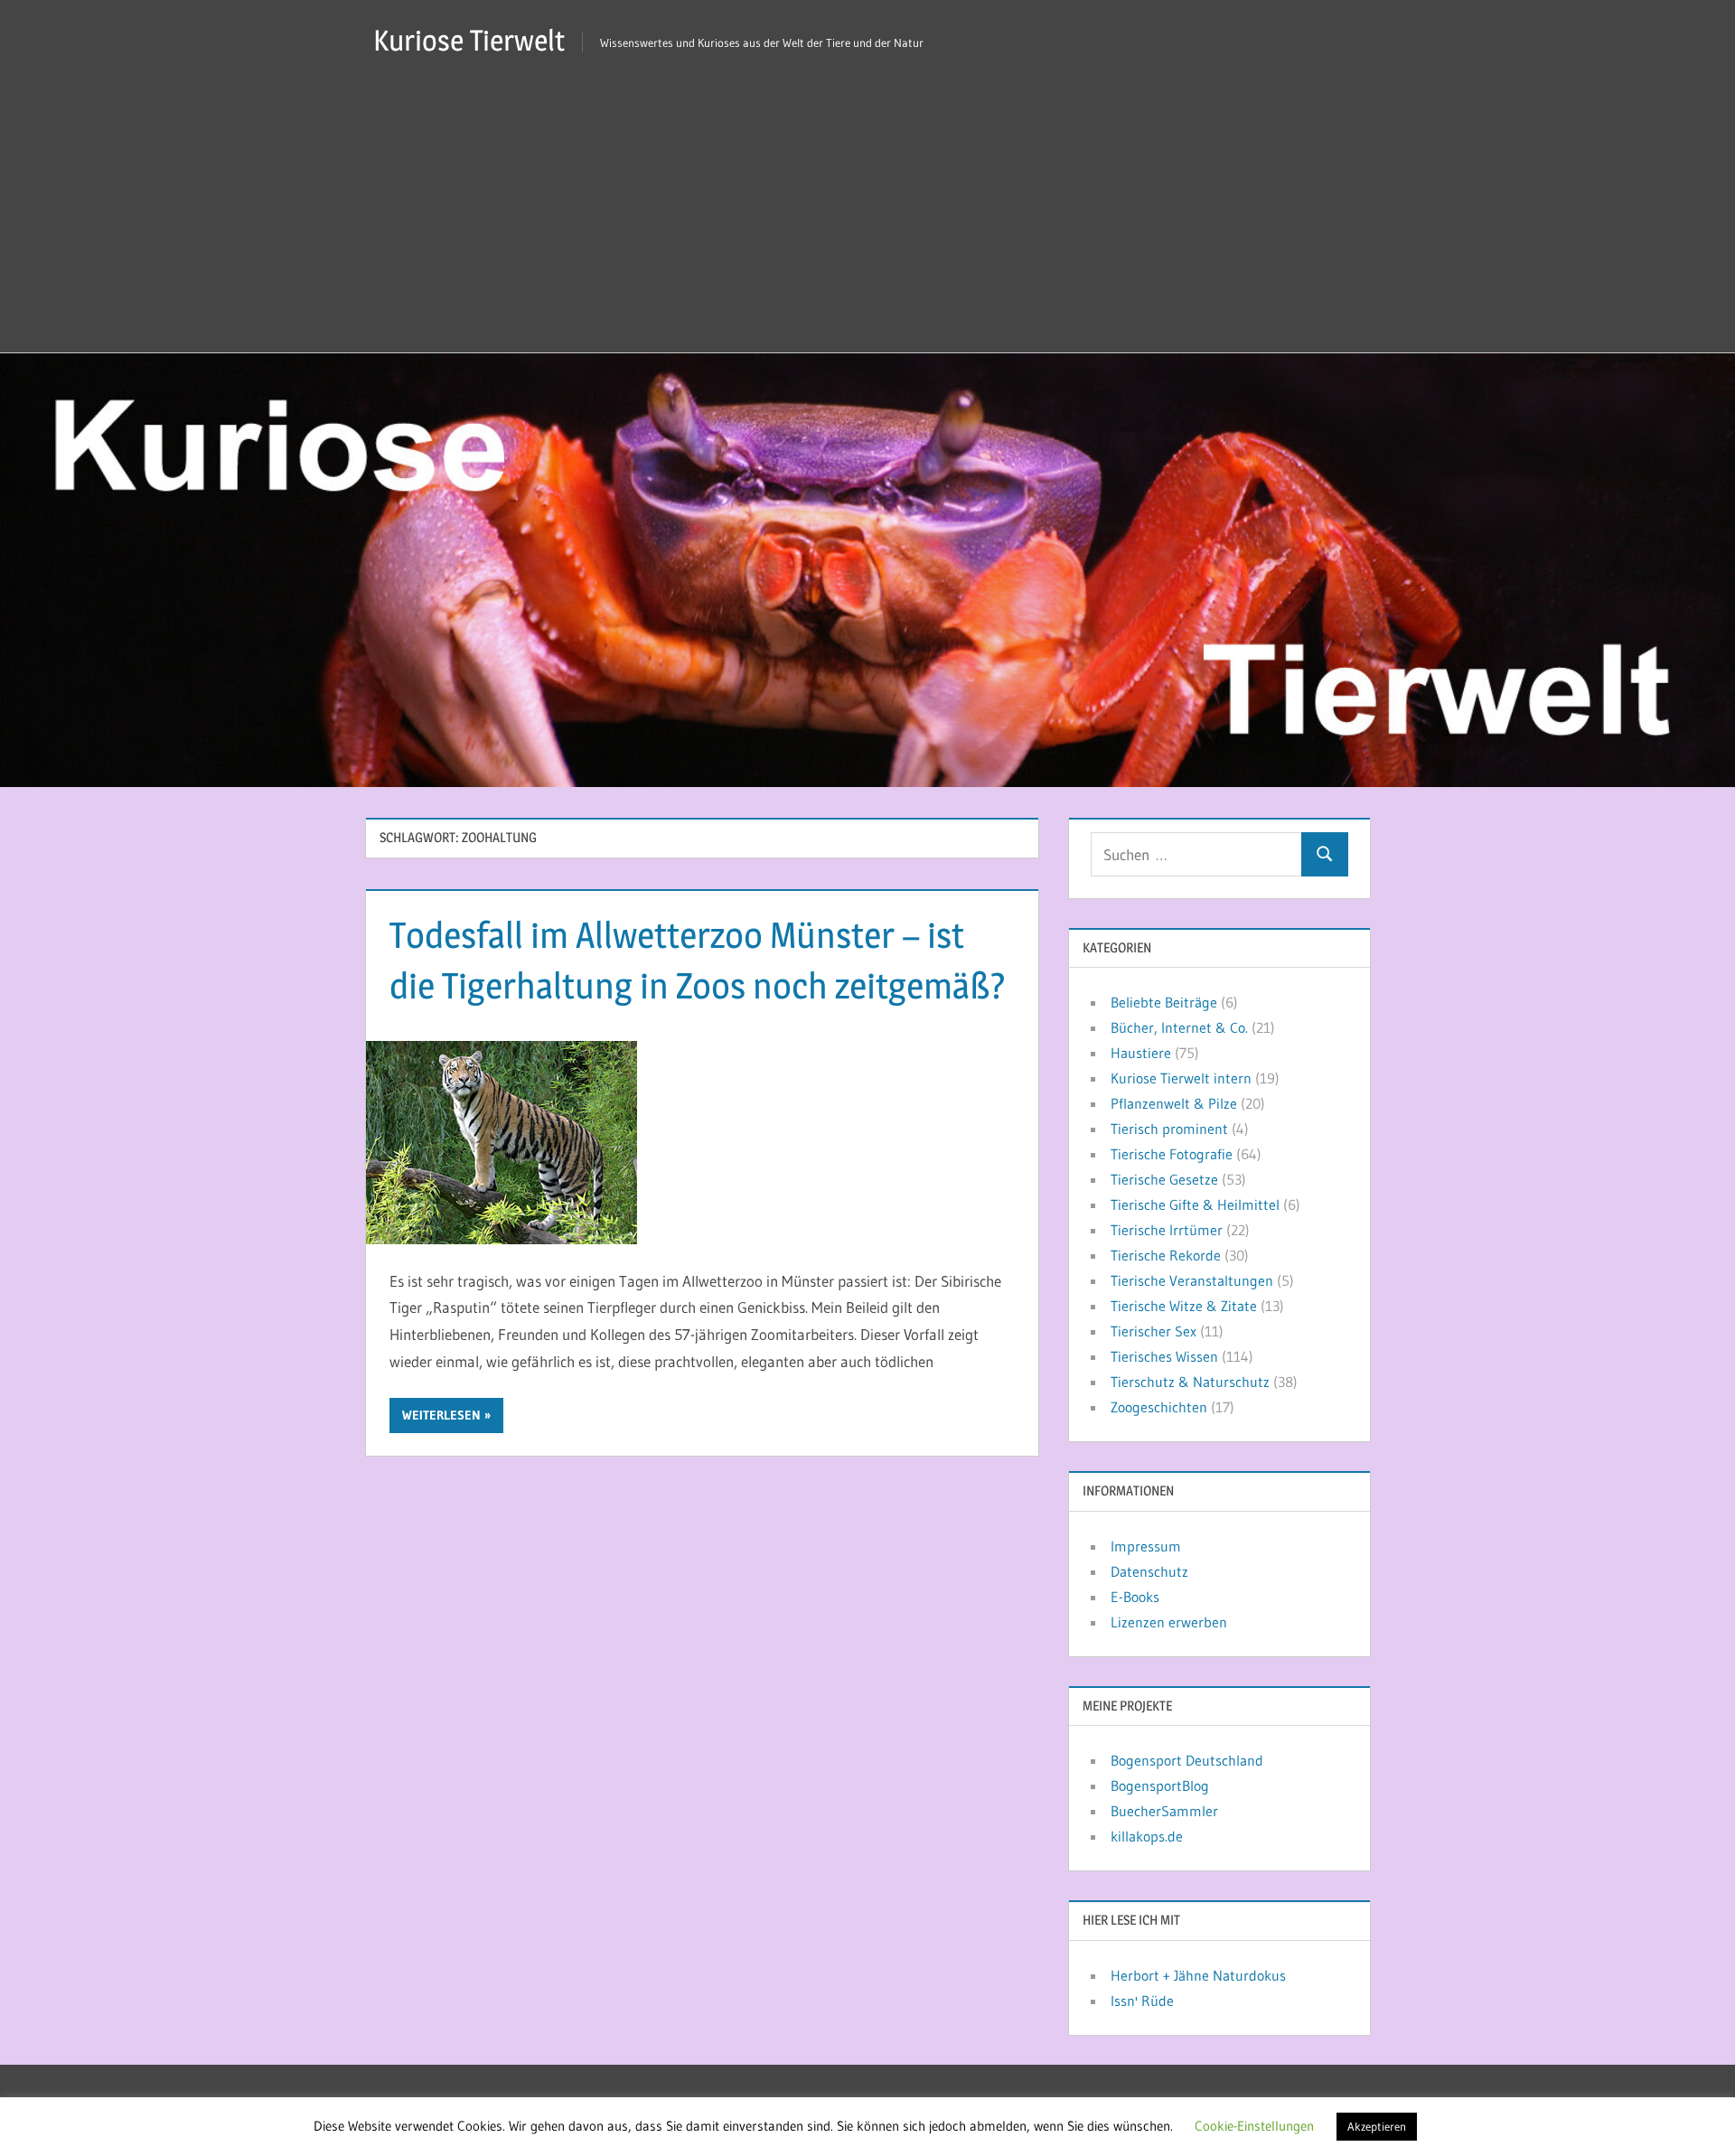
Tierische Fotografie (1172, 1154)
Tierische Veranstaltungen (1192, 1280)
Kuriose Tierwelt (469, 40)
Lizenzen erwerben (1169, 1622)
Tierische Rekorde (1166, 1255)
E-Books (1135, 1597)
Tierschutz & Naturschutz (1190, 1382)
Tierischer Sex (1154, 1331)
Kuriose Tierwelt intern (1181, 1078)
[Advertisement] (867, 217)
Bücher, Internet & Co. (1179, 1027)
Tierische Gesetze (1164, 1179)
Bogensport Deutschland (1187, 1760)
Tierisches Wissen (1164, 1356)
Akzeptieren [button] (1377, 2126)
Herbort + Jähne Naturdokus (1198, 1975)
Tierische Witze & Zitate (1184, 1306)
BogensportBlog (1160, 1786)
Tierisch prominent (1169, 1129)
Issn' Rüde (1142, 2001)
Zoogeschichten (1159, 1407)
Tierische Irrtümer (1167, 1230)
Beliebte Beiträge (1164, 1002)
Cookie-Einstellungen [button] (1254, 2126)
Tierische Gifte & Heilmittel (1195, 1205)
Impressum (1146, 1546)
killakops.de (1147, 1836)
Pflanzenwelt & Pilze (1174, 1103)
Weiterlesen (441, 1415)
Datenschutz (1149, 1571)
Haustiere (1141, 1053)
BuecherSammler (1164, 1811)
